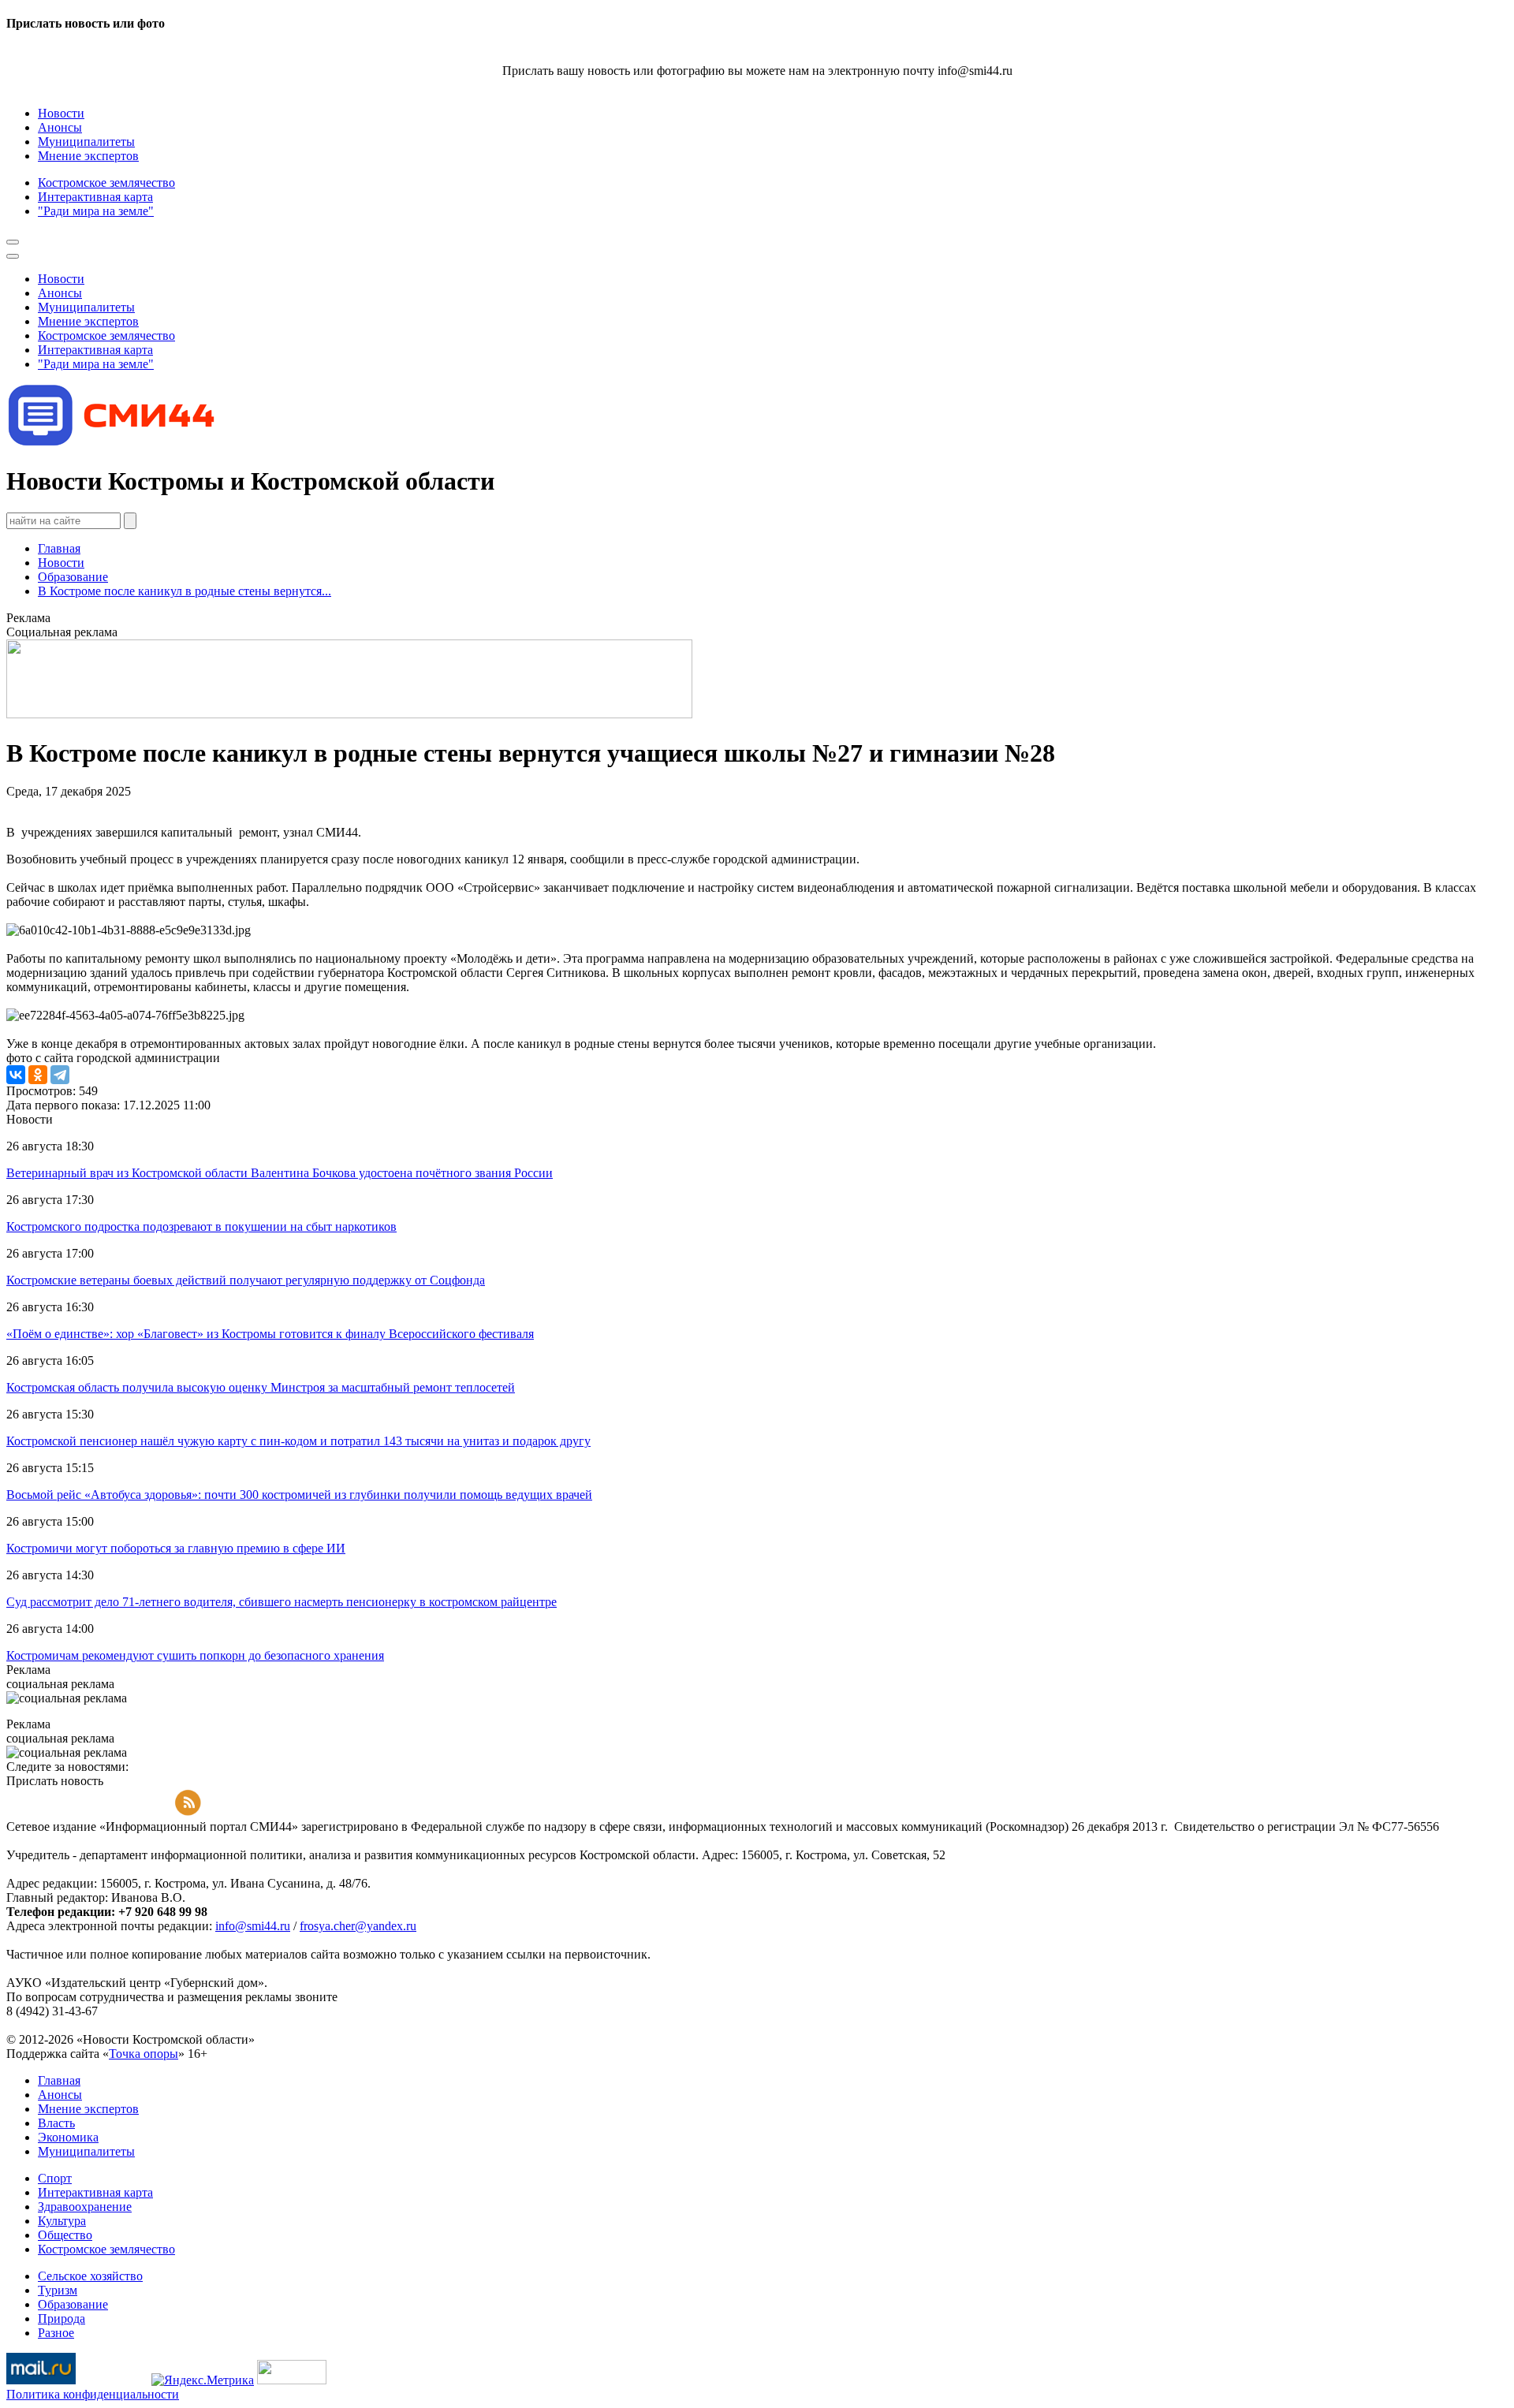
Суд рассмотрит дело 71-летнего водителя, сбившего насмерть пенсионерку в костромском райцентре (282, 1602)
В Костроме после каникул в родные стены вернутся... (185, 591)
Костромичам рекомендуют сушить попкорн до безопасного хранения (195, 1655)
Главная (59, 548)
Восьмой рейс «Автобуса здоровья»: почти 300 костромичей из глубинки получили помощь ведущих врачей (299, 1495)
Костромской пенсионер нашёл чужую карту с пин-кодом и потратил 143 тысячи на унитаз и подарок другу (298, 1441)
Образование (73, 577)
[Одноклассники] (38, 1075)
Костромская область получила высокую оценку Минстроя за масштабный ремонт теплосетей (261, 1387)
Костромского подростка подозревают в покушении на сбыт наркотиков (201, 1226)
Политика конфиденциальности (93, 2394)
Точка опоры (144, 2054)
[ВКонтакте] (16, 1075)
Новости (61, 563)
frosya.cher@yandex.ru (358, 1926)
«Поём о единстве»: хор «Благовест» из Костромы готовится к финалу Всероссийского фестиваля (270, 1334)
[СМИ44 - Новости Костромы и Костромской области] (113, 443)
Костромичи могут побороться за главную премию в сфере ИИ (176, 1548)
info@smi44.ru (253, 1926)
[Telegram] (60, 1075)
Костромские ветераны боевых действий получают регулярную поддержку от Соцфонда (246, 1280)
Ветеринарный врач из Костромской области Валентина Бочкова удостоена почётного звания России (280, 1173)
